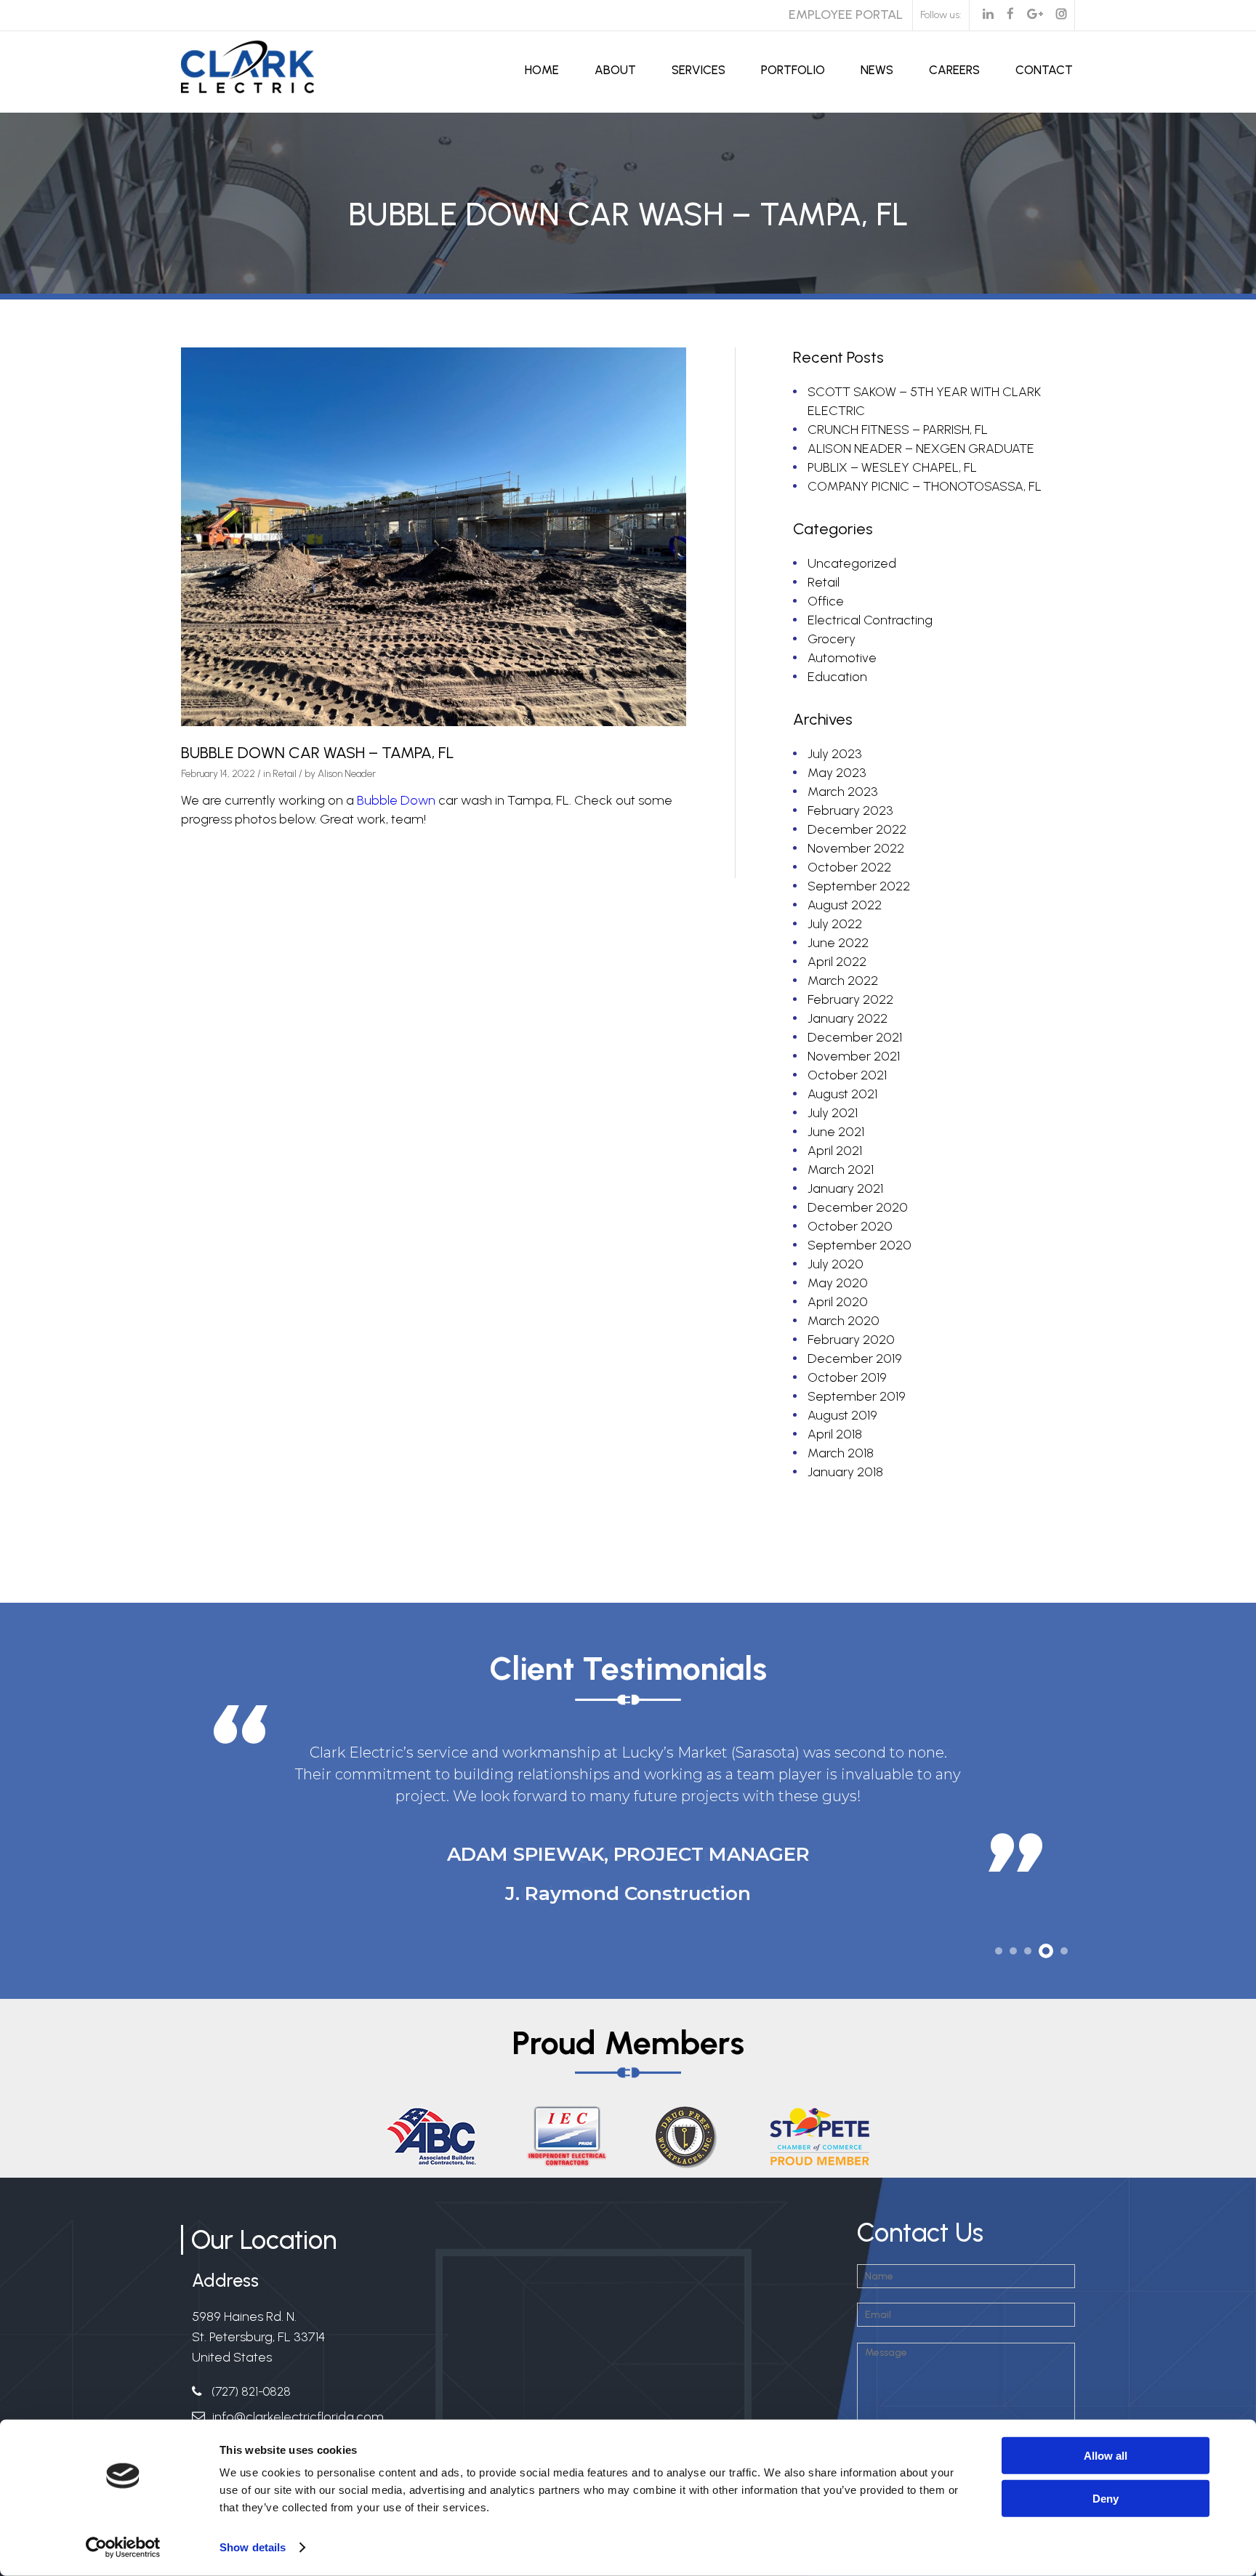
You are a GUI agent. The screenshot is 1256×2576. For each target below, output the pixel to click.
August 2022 (845, 905)
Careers (954, 70)
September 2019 (857, 1396)
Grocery (832, 639)
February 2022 (850, 999)
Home (542, 70)
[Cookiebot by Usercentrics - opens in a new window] (123, 2548)
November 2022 (856, 848)
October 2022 (849, 867)
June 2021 (836, 1132)
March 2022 (843, 981)
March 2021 (841, 1170)
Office (826, 601)
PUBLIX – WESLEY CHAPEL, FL (892, 467)
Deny (1106, 2498)
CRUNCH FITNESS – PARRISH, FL (898, 430)
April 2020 (838, 1302)
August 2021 (842, 1094)
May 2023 (837, 773)
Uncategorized (852, 563)
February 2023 (850, 810)
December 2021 (855, 1037)
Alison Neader (347, 774)
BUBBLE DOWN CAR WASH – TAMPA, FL (318, 753)
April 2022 (837, 962)
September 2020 (860, 1245)
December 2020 (858, 1207)
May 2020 (838, 1283)
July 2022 (835, 924)
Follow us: (941, 15)
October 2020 (850, 1226)
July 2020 (836, 1264)
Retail (285, 774)
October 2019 (847, 1377)
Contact (1044, 70)
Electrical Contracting (870, 620)
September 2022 (859, 886)
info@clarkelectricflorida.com (298, 2417)
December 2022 (857, 829)
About (615, 70)
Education (837, 677)
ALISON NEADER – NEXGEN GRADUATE (921, 448)
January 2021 (845, 1188)
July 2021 (833, 1113)
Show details (253, 2547)
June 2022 (838, 943)
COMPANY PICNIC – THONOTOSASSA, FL (925, 486)
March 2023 (843, 792)
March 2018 (841, 1453)
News (877, 70)
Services (699, 70)
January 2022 (848, 1018)
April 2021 (835, 1151)
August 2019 (842, 1415)
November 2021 (854, 1056)
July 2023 (835, 754)
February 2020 (851, 1340)
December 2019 (855, 1359)
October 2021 (847, 1075)
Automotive (842, 658)
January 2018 (845, 1472)
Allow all (1106, 2456)
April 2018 (835, 1434)
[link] (396, 800)
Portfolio (793, 70)
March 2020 (844, 1321)
